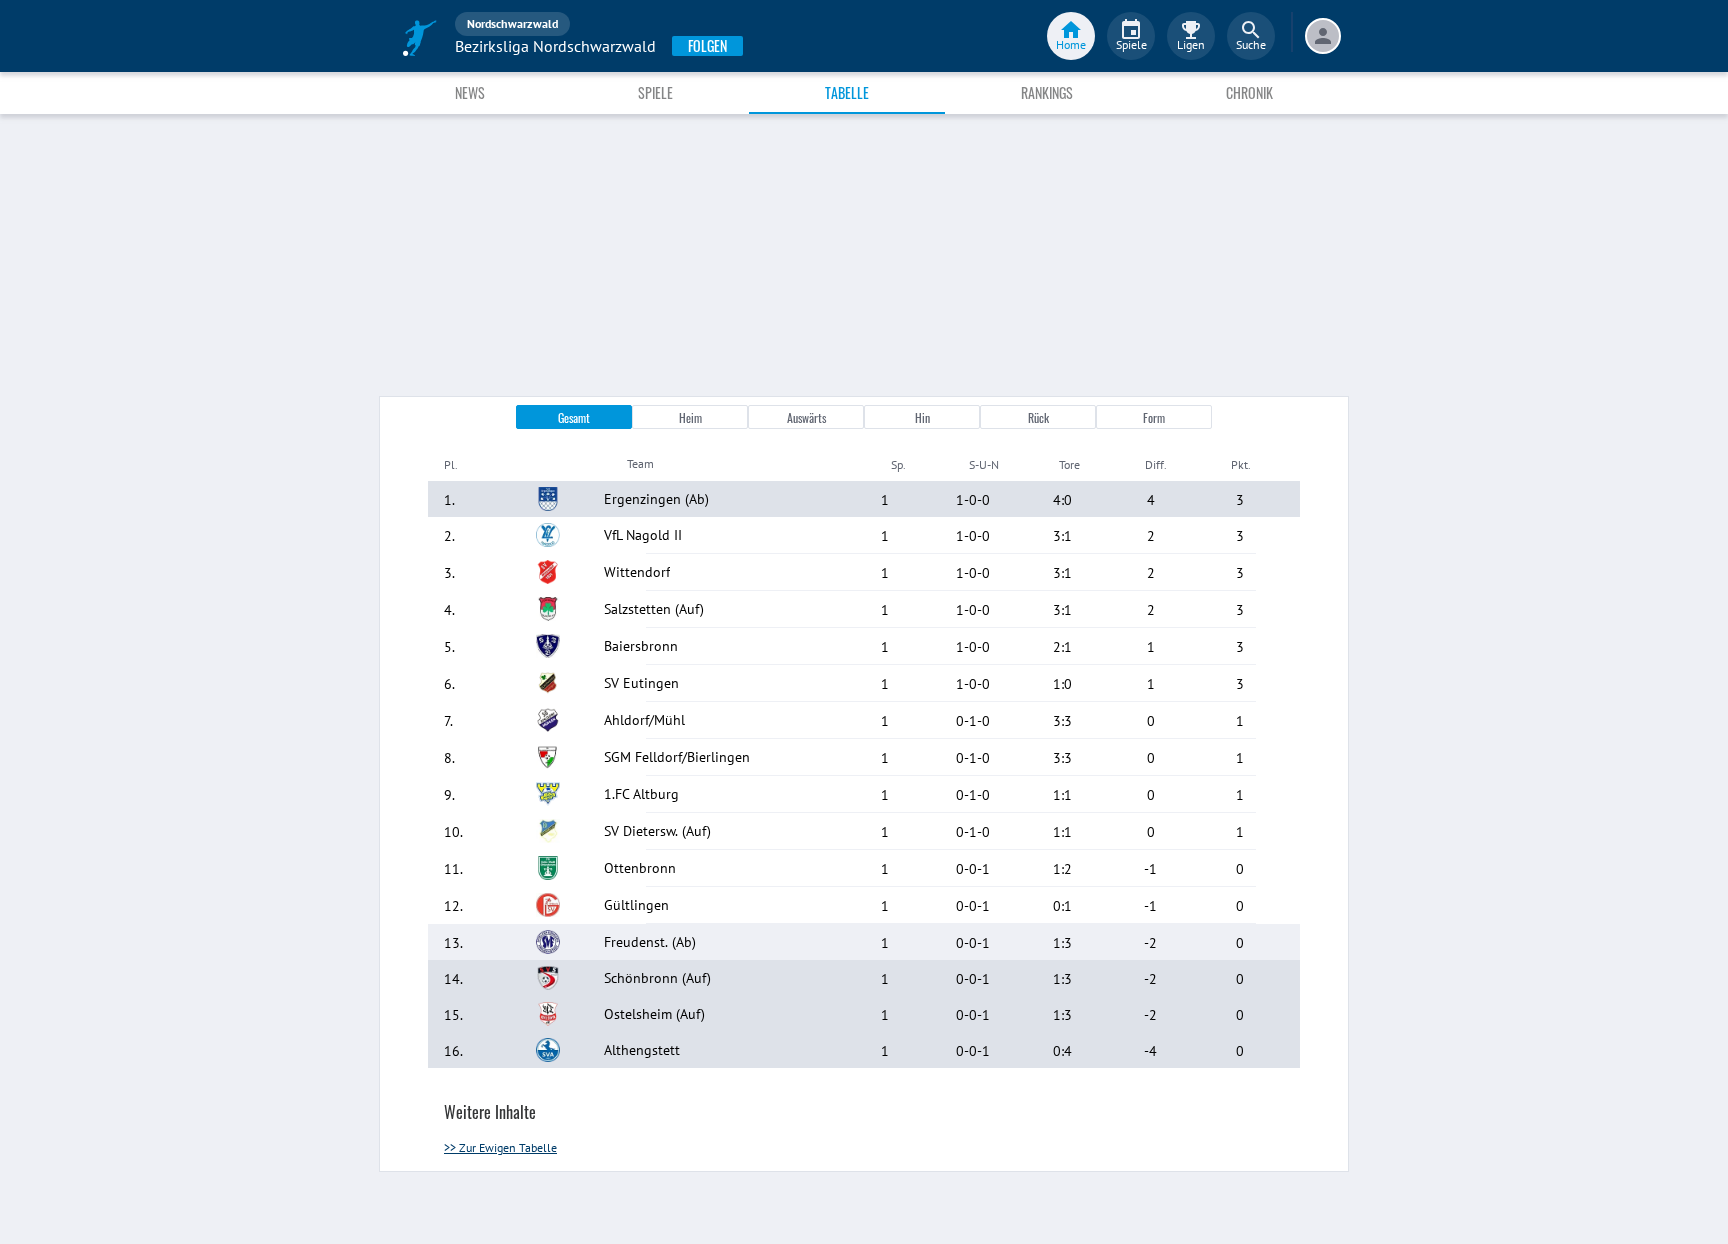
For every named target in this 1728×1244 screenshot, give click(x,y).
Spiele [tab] (655, 92)
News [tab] (470, 92)
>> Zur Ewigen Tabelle (500, 1147)
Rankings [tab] (1047, 92)
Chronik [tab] (1249, 92)
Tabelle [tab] (847, 92)
